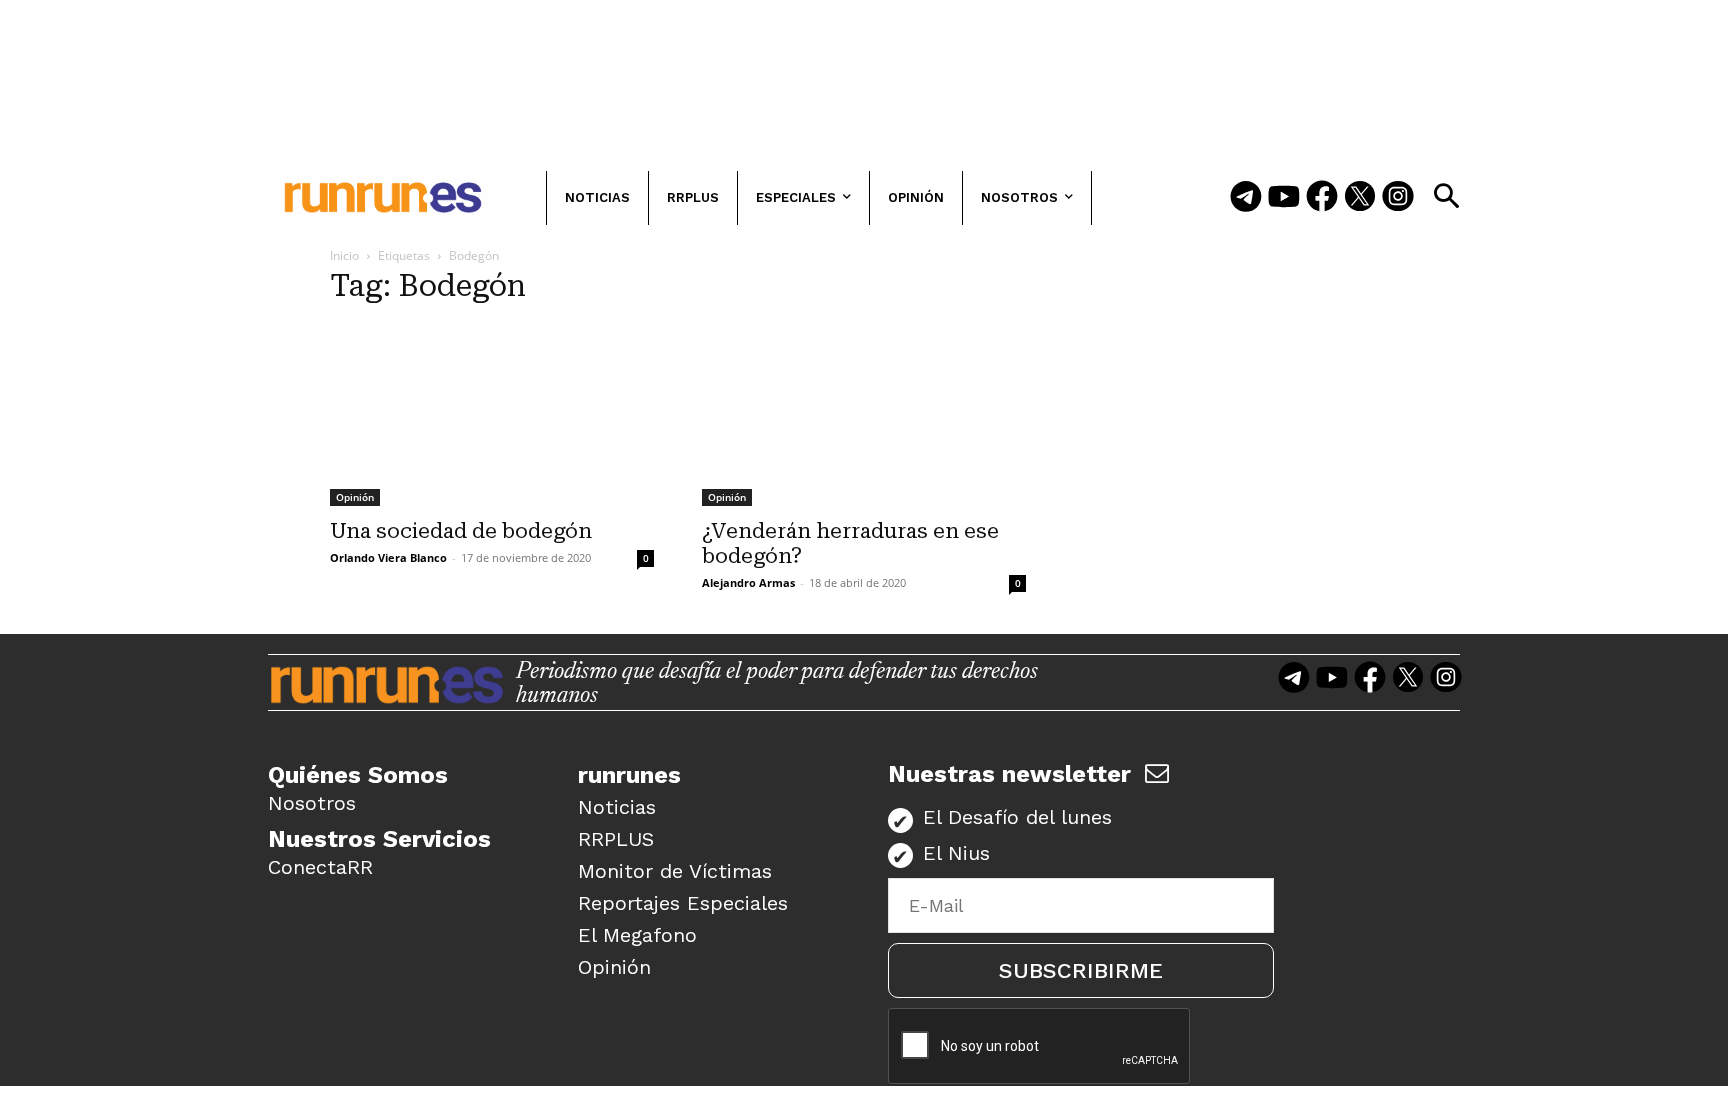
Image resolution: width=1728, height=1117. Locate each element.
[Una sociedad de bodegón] (492, 415)
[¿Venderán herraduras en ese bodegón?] (864, 415)
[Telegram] (1246, 198)
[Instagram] (1398, 198)
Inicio (344, 255)
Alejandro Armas (748, 582)
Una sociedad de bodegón (461, 531)
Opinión (355, 497)
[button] (1446, 196)
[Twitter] (1360, 198)
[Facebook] (1322, 198)
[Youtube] (1284, 198)
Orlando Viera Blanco (388, 557)
